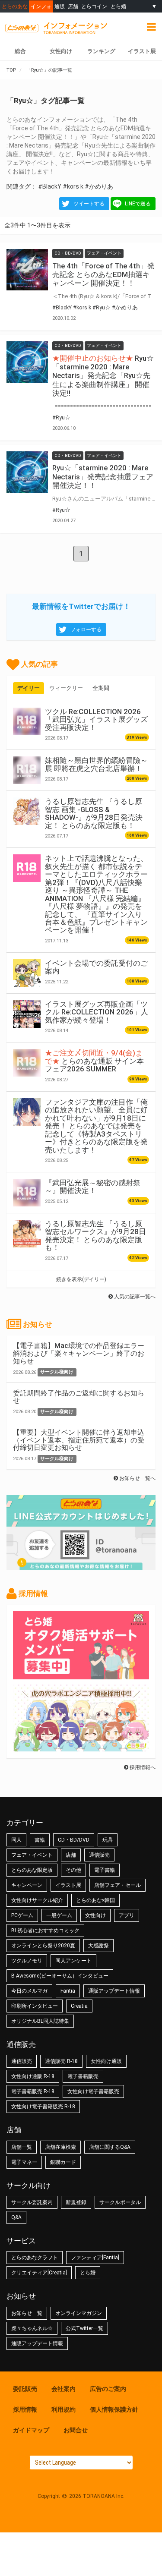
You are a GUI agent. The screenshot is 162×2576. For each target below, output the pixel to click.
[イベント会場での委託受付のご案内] (27, 973)
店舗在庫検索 (60, 2147)
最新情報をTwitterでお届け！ (81, 606)
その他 (73, 1870)
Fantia (68, 1991)
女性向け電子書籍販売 (93, 2091)
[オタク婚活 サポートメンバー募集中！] (81, 1675)
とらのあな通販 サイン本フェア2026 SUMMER (94, 1061)
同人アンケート (73, 1961)
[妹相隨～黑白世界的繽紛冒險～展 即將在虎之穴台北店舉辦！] (27, 770)
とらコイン (94, 6)
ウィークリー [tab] (66, 688)
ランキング (101, 51)
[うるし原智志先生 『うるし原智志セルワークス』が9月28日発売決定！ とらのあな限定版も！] (27, 1234)
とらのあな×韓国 (95, 1900)
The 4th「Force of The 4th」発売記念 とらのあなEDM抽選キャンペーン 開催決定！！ (103, 274)
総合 (20, 51)
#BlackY (50, 186)
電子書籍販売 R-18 (33, 2091)
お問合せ (76, 2430)
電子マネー (24, 2162)
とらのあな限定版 (32, 1870)
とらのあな (15, 6)
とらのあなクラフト (35, 2258)
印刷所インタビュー (35, 2006)
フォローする (86, 630)
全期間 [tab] (101, 688)
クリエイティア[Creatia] (39, 2273)
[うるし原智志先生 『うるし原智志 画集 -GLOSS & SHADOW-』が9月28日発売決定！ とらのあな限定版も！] (27, 811)
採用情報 (25, 2409)
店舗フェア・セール (118, 1885)
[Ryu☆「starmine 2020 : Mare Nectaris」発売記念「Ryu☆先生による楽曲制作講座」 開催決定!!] (27, 362)
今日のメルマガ (29, 1991)
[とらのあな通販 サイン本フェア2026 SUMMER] (27, 1063)
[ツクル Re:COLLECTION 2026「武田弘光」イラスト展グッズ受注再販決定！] (27, 721)
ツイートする (89, 204)
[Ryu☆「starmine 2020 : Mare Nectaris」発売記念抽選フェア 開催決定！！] (27, 472)
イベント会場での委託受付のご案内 (96, 967)
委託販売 (25, 2389)
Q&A (16, 2217)
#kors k (73, 186)
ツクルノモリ (27, 1961)
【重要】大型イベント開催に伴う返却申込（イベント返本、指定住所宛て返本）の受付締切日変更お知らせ (79, 1440)
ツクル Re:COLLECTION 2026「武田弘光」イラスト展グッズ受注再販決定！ (96, 720)
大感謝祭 (98, 1946)
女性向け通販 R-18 (33, 2076)
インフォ (41, 6)
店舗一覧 (22, 2147)
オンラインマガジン (79, 2313)
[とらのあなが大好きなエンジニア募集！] (81, 1747)
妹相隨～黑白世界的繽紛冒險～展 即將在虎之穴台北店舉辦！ (96, 764)
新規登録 (76, 2202)
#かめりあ (99, 186)
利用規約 (64, 2409)
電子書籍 (105, 1870)
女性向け (61, 51)
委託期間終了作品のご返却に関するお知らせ (79, 1397)
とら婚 (118, 6)
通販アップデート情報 (114, 1991)
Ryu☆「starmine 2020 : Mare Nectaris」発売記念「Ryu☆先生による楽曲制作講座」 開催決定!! (103, 376)
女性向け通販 (106, 2061)
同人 (16, 1840)
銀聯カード (63, 2162)
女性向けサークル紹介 (37, 1900)
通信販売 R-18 (61, 2061)
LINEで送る (138, 204)
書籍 (40, 1840)
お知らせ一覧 (27, 2313)
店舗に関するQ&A (110, 2147)
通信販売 (99, 1855)
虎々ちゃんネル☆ (32, 2328)
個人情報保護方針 (114, 2409)
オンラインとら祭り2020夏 (43, 1946)
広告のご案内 (108, 2389)
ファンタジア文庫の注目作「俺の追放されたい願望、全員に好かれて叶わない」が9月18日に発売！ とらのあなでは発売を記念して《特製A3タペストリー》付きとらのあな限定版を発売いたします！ (96, 1126)
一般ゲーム (59, 1915)
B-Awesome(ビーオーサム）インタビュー (60, 1976)
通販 (60, 6)
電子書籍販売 (83, 2076)
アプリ (127, 1915)
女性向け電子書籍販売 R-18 (43, 2107)
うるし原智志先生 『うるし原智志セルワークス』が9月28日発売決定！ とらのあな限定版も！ (95, 1236)
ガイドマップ (31, 2430)
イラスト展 (142, 51)
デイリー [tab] (29, 688)
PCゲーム (22, 1915)
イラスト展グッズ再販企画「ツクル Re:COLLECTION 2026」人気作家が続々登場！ (97, 1012)
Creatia (79, 2006)
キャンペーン (27, 1885)
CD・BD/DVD (74, 1840)
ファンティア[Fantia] (95, 2258)
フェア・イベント (32, 1855)
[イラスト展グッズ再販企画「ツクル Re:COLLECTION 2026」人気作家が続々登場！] (27, 1014)
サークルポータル (120, 2202)
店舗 (73, 6)
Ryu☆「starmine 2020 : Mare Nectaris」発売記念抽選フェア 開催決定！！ (103, 476)
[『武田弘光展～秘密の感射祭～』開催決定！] (27, 1193)
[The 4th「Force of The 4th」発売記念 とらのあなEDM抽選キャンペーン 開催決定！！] (27, 270)
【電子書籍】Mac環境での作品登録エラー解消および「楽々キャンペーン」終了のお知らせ (79, 1353)
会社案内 (64, 2389)
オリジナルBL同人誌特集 (40, 2021)
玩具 (108, 1840)
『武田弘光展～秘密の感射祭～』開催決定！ (93, 1187)
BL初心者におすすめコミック (45, 1930)
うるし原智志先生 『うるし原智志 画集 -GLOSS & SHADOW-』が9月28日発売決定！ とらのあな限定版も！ (94, 813)
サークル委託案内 (32, 2202)
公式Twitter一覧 (84, 2328)
